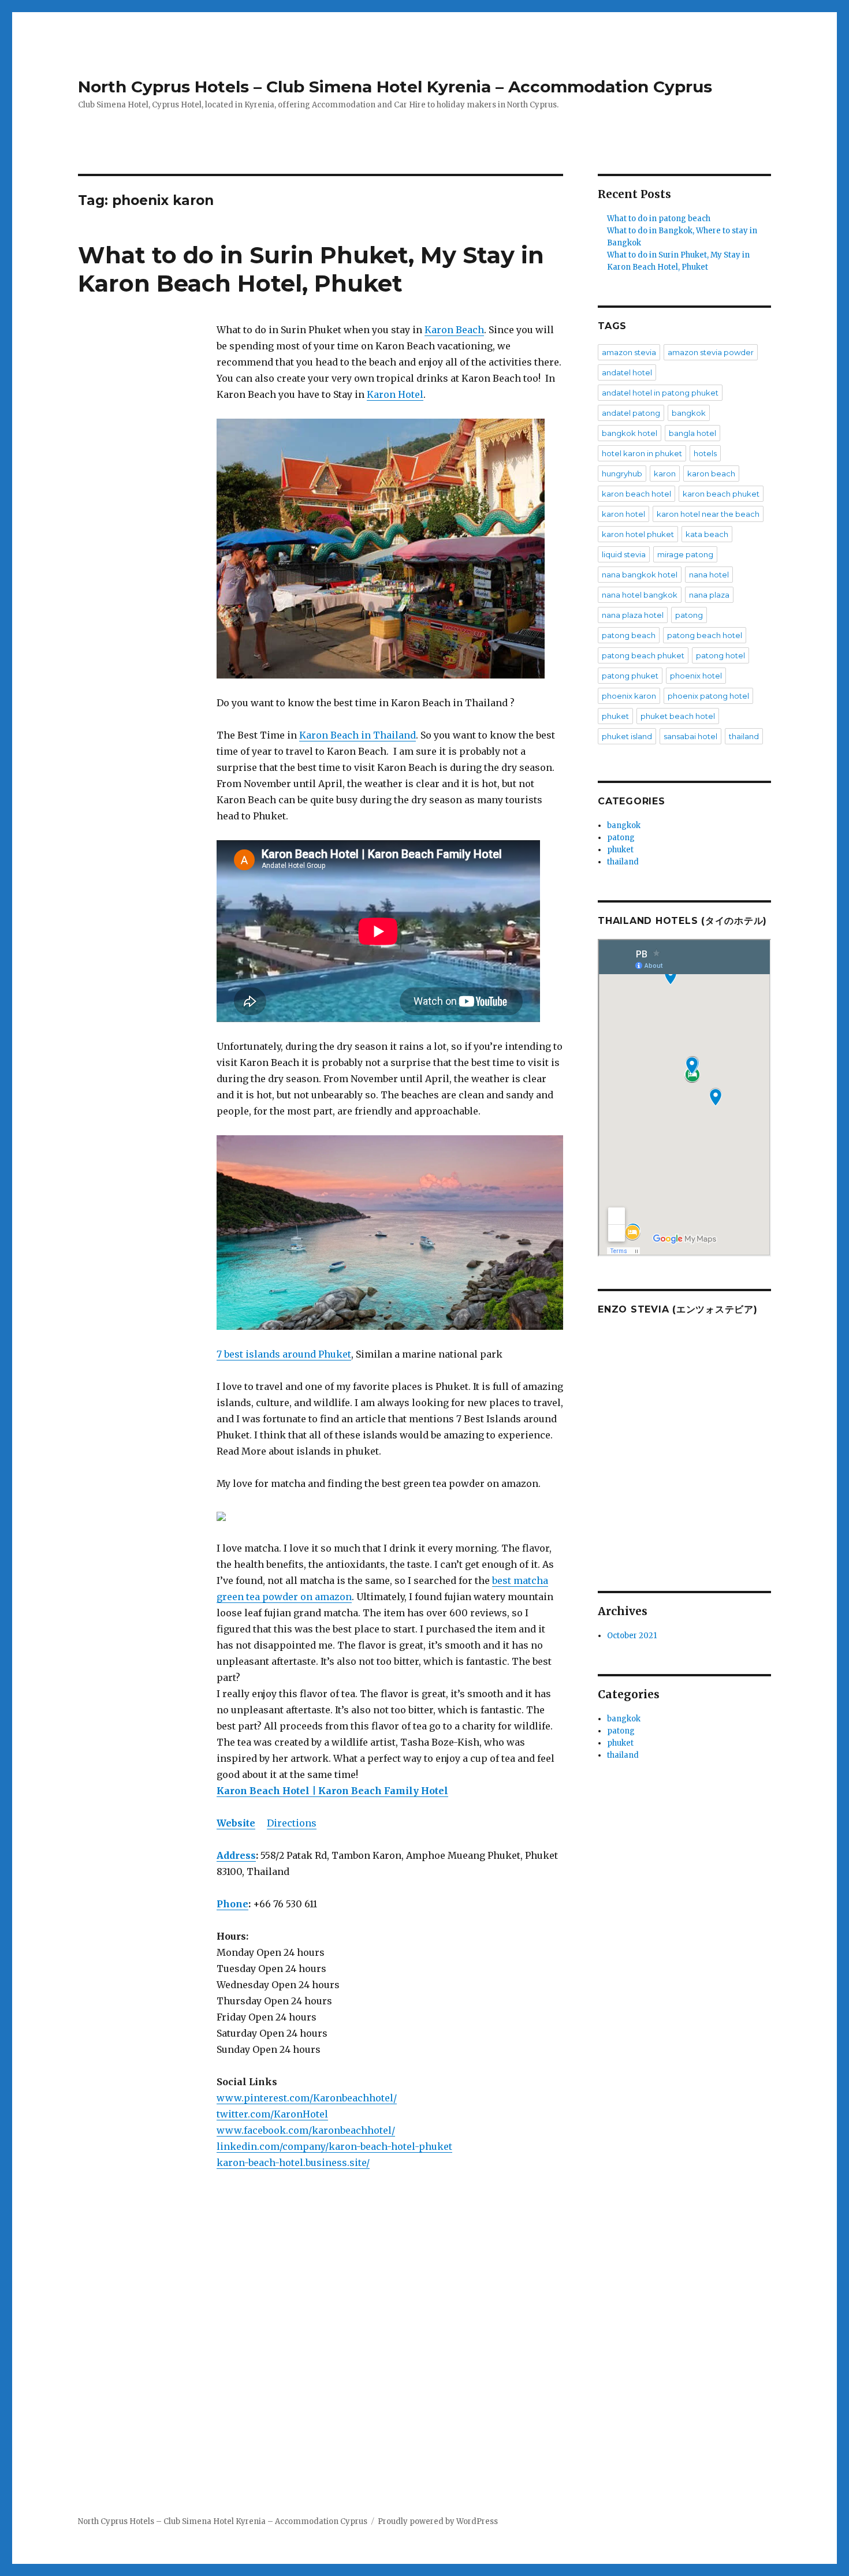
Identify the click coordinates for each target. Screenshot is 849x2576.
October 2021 (632, 1636)
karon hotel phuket (638, 534)
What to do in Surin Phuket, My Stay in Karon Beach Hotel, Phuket (311, 269)
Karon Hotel (395, 394)
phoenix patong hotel (708, 696)
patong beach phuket (643, 655)
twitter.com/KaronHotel (272, 2114)
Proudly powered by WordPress (438, 2521)
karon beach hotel (636, 494)
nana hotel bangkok (640, 595)
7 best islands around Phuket (284, 1354)
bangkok (689, 413)
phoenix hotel (696, 676)
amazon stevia (629, 352)
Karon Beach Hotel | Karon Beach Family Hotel (332, 1791)
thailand (744, 736)
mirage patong (685, 554)
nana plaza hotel (633, 615)
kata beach (707, 534)
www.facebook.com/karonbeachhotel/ (306, 2130)
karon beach (711, 474)
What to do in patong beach (659, 219)
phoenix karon (629, 696)
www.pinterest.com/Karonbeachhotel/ (307, 2098)
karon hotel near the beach (708, 514)
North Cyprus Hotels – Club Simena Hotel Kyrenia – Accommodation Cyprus (395, 87)
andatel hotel (627, 372)
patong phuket (630, 676)
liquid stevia (624, 554)
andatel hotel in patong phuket (660, 393)
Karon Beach (454, 330)
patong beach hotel (705, 635)
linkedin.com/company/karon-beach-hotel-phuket (334, 2146)
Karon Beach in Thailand (358, 735)
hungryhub (622, 474)
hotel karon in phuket (642, 453)
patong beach (629, 635)
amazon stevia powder (711, 352)
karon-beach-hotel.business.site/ (293, 2163)
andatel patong (631, 413)
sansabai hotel (690, 736)
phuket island (627, 736)
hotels (705, 453)
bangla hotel (692, 433)
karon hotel (623, 514)
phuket (615, 716)
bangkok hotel (630, 433)
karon (665, 474)
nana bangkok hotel (640, 575)
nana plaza (709, 595)
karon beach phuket (721, 494)
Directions (292, 1823)
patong (689, 615)
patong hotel (720, 655)
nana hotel (709, 575)
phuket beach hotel (678, 716)
